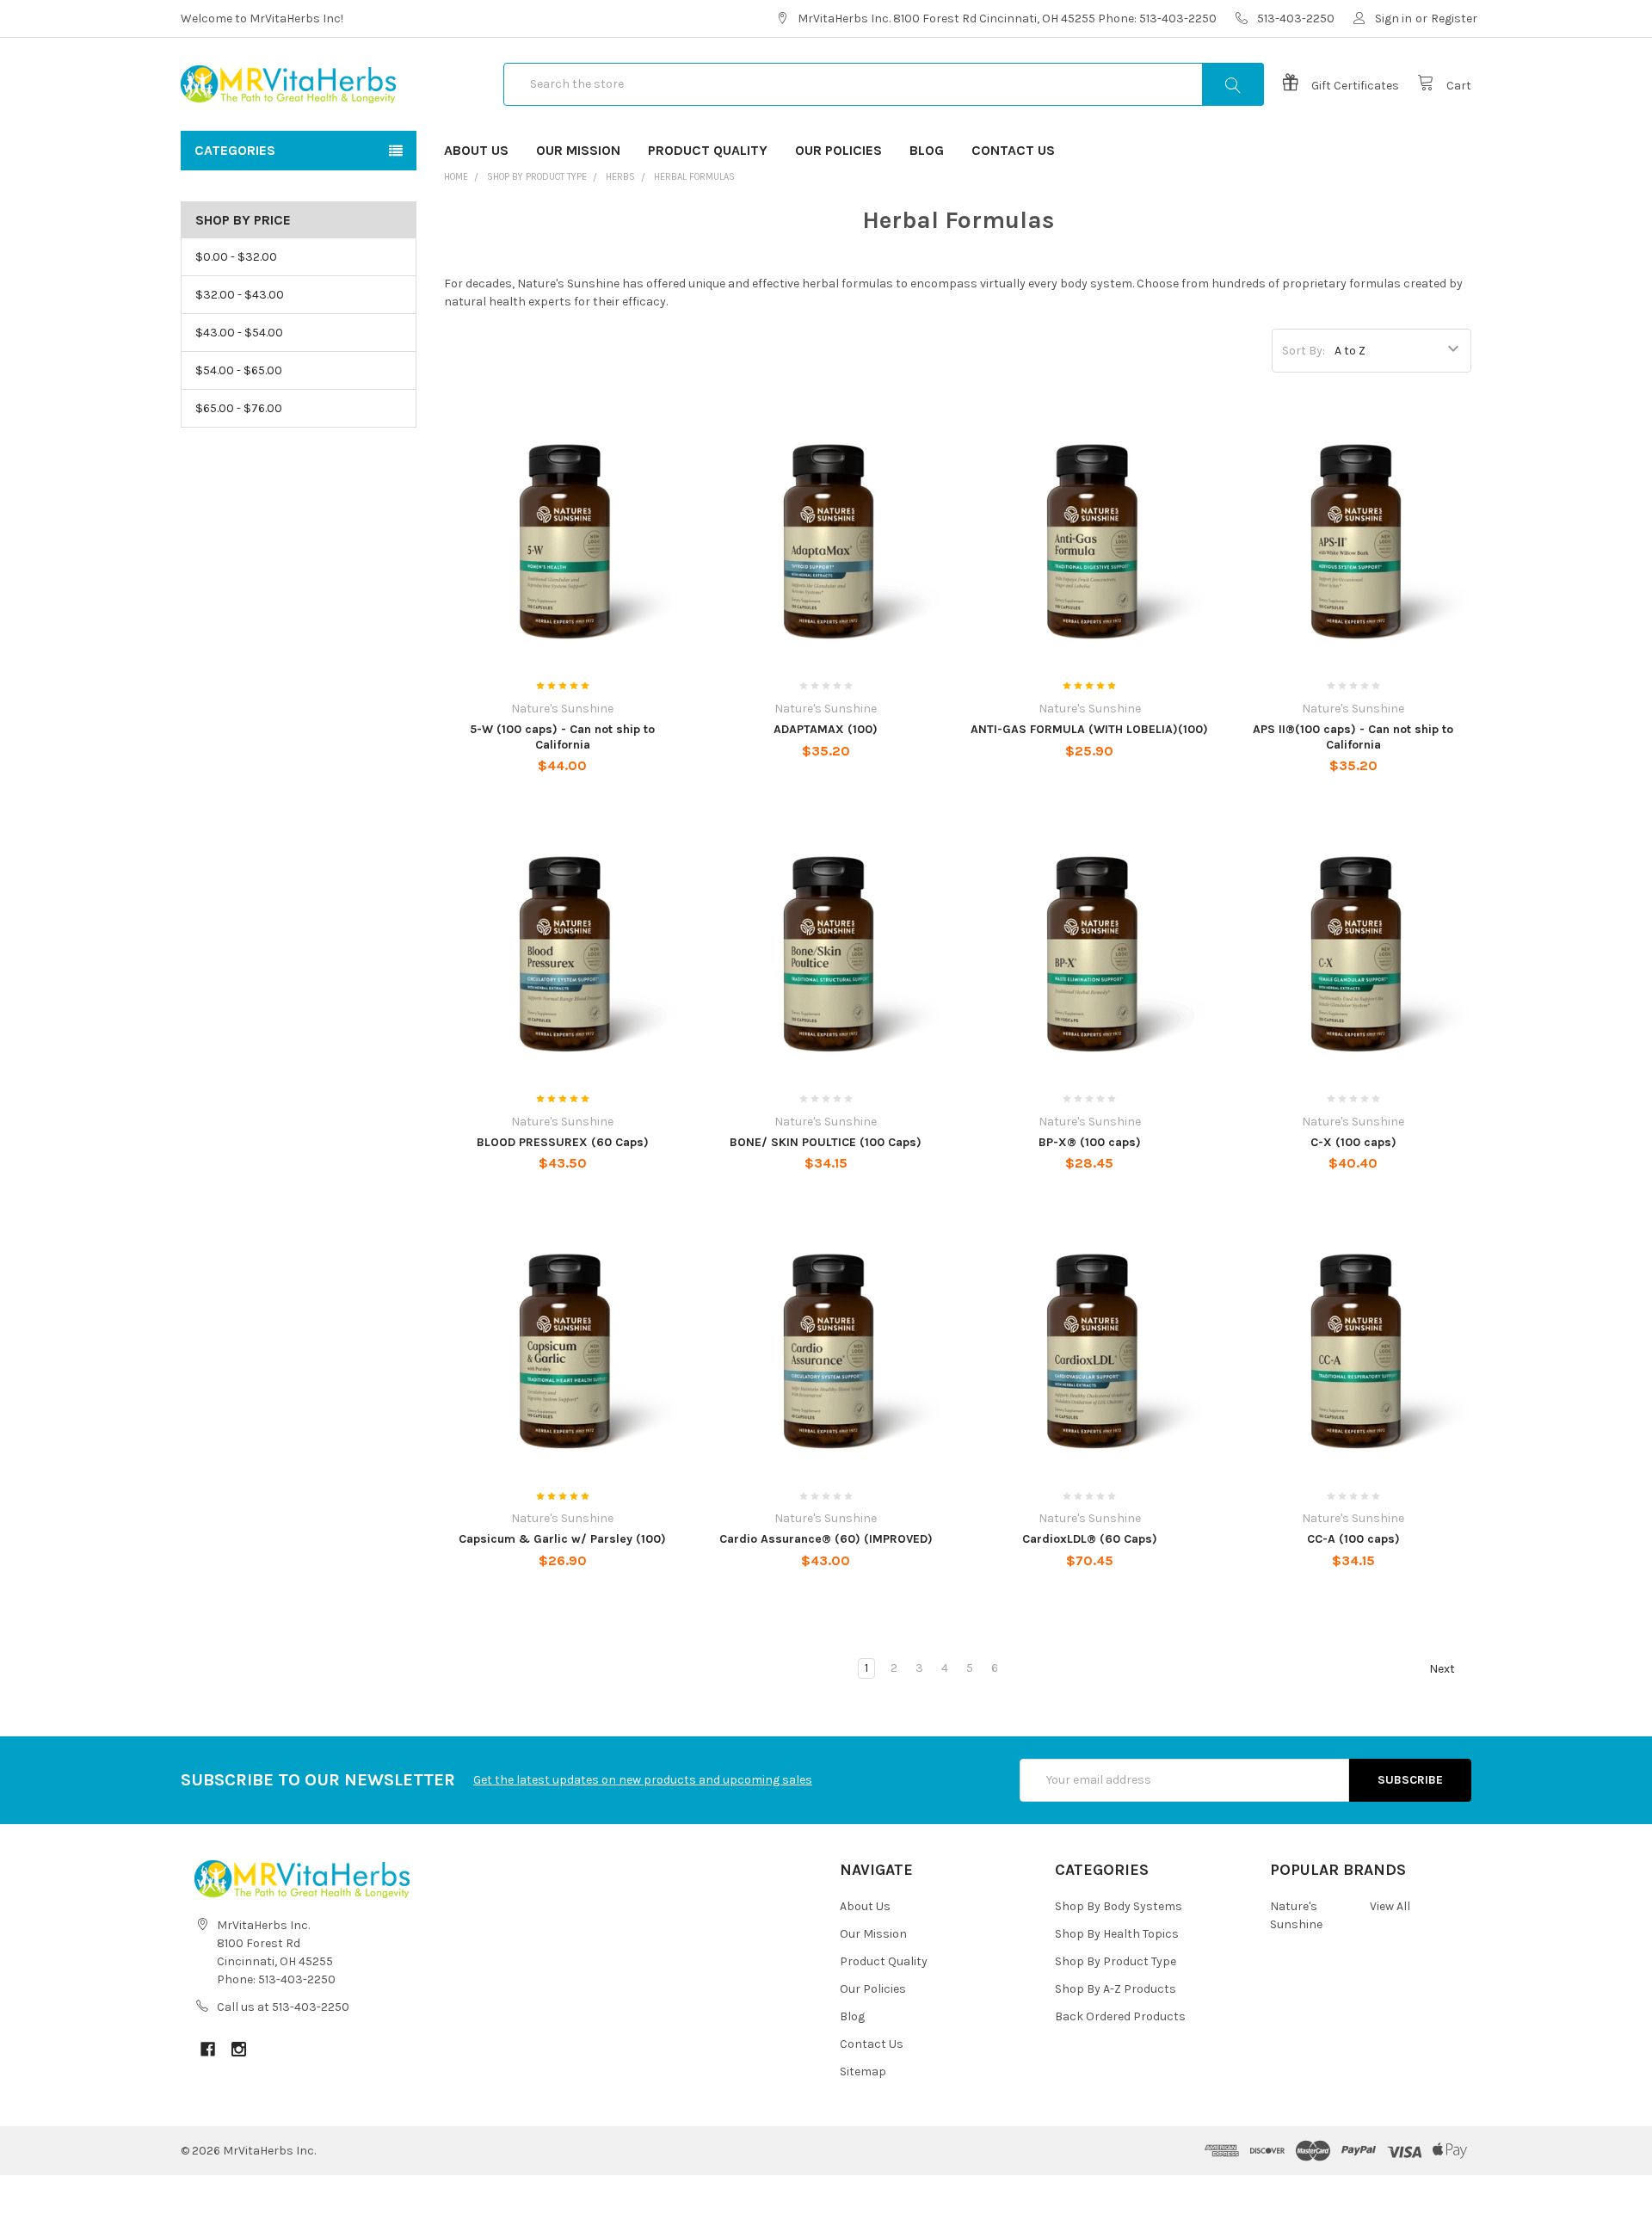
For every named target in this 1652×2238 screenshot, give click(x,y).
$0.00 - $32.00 (236, 257)
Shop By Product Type (537, 177)
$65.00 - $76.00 (239, 408)
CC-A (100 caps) (1353, 1539)
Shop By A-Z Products (1116, 1989)
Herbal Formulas (694, 177)
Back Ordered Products (1120, 2016)
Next (1443, 1669)
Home (456, 177)
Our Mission (578, 150)
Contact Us (1013, 150)
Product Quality (708, 150)
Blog (927, 150)
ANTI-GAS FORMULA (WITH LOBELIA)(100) (1089, 729)
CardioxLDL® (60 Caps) (1090, 1539)
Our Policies (838, 150)
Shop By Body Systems (1119, 1906)
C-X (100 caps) (1353, 1142)
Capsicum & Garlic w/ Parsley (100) (562, 1539)
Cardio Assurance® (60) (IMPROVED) (826, 1539)
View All (1390, 1906)
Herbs (620, 177)
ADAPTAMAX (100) (826, 729)
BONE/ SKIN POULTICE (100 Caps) (826, 1142)
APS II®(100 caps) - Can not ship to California (1353, 737)
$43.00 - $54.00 (239, 333)
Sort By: (1304, 351)
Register (1454, 18)
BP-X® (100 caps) (1090, 1142)
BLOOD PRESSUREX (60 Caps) (563, 1142)
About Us (476, 150)
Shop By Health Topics (1117, 1934)
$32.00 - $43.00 (240, 295)
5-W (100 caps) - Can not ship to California (562, 737)
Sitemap (863, 2072)
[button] (826, 2207)
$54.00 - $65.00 (239, 370)
